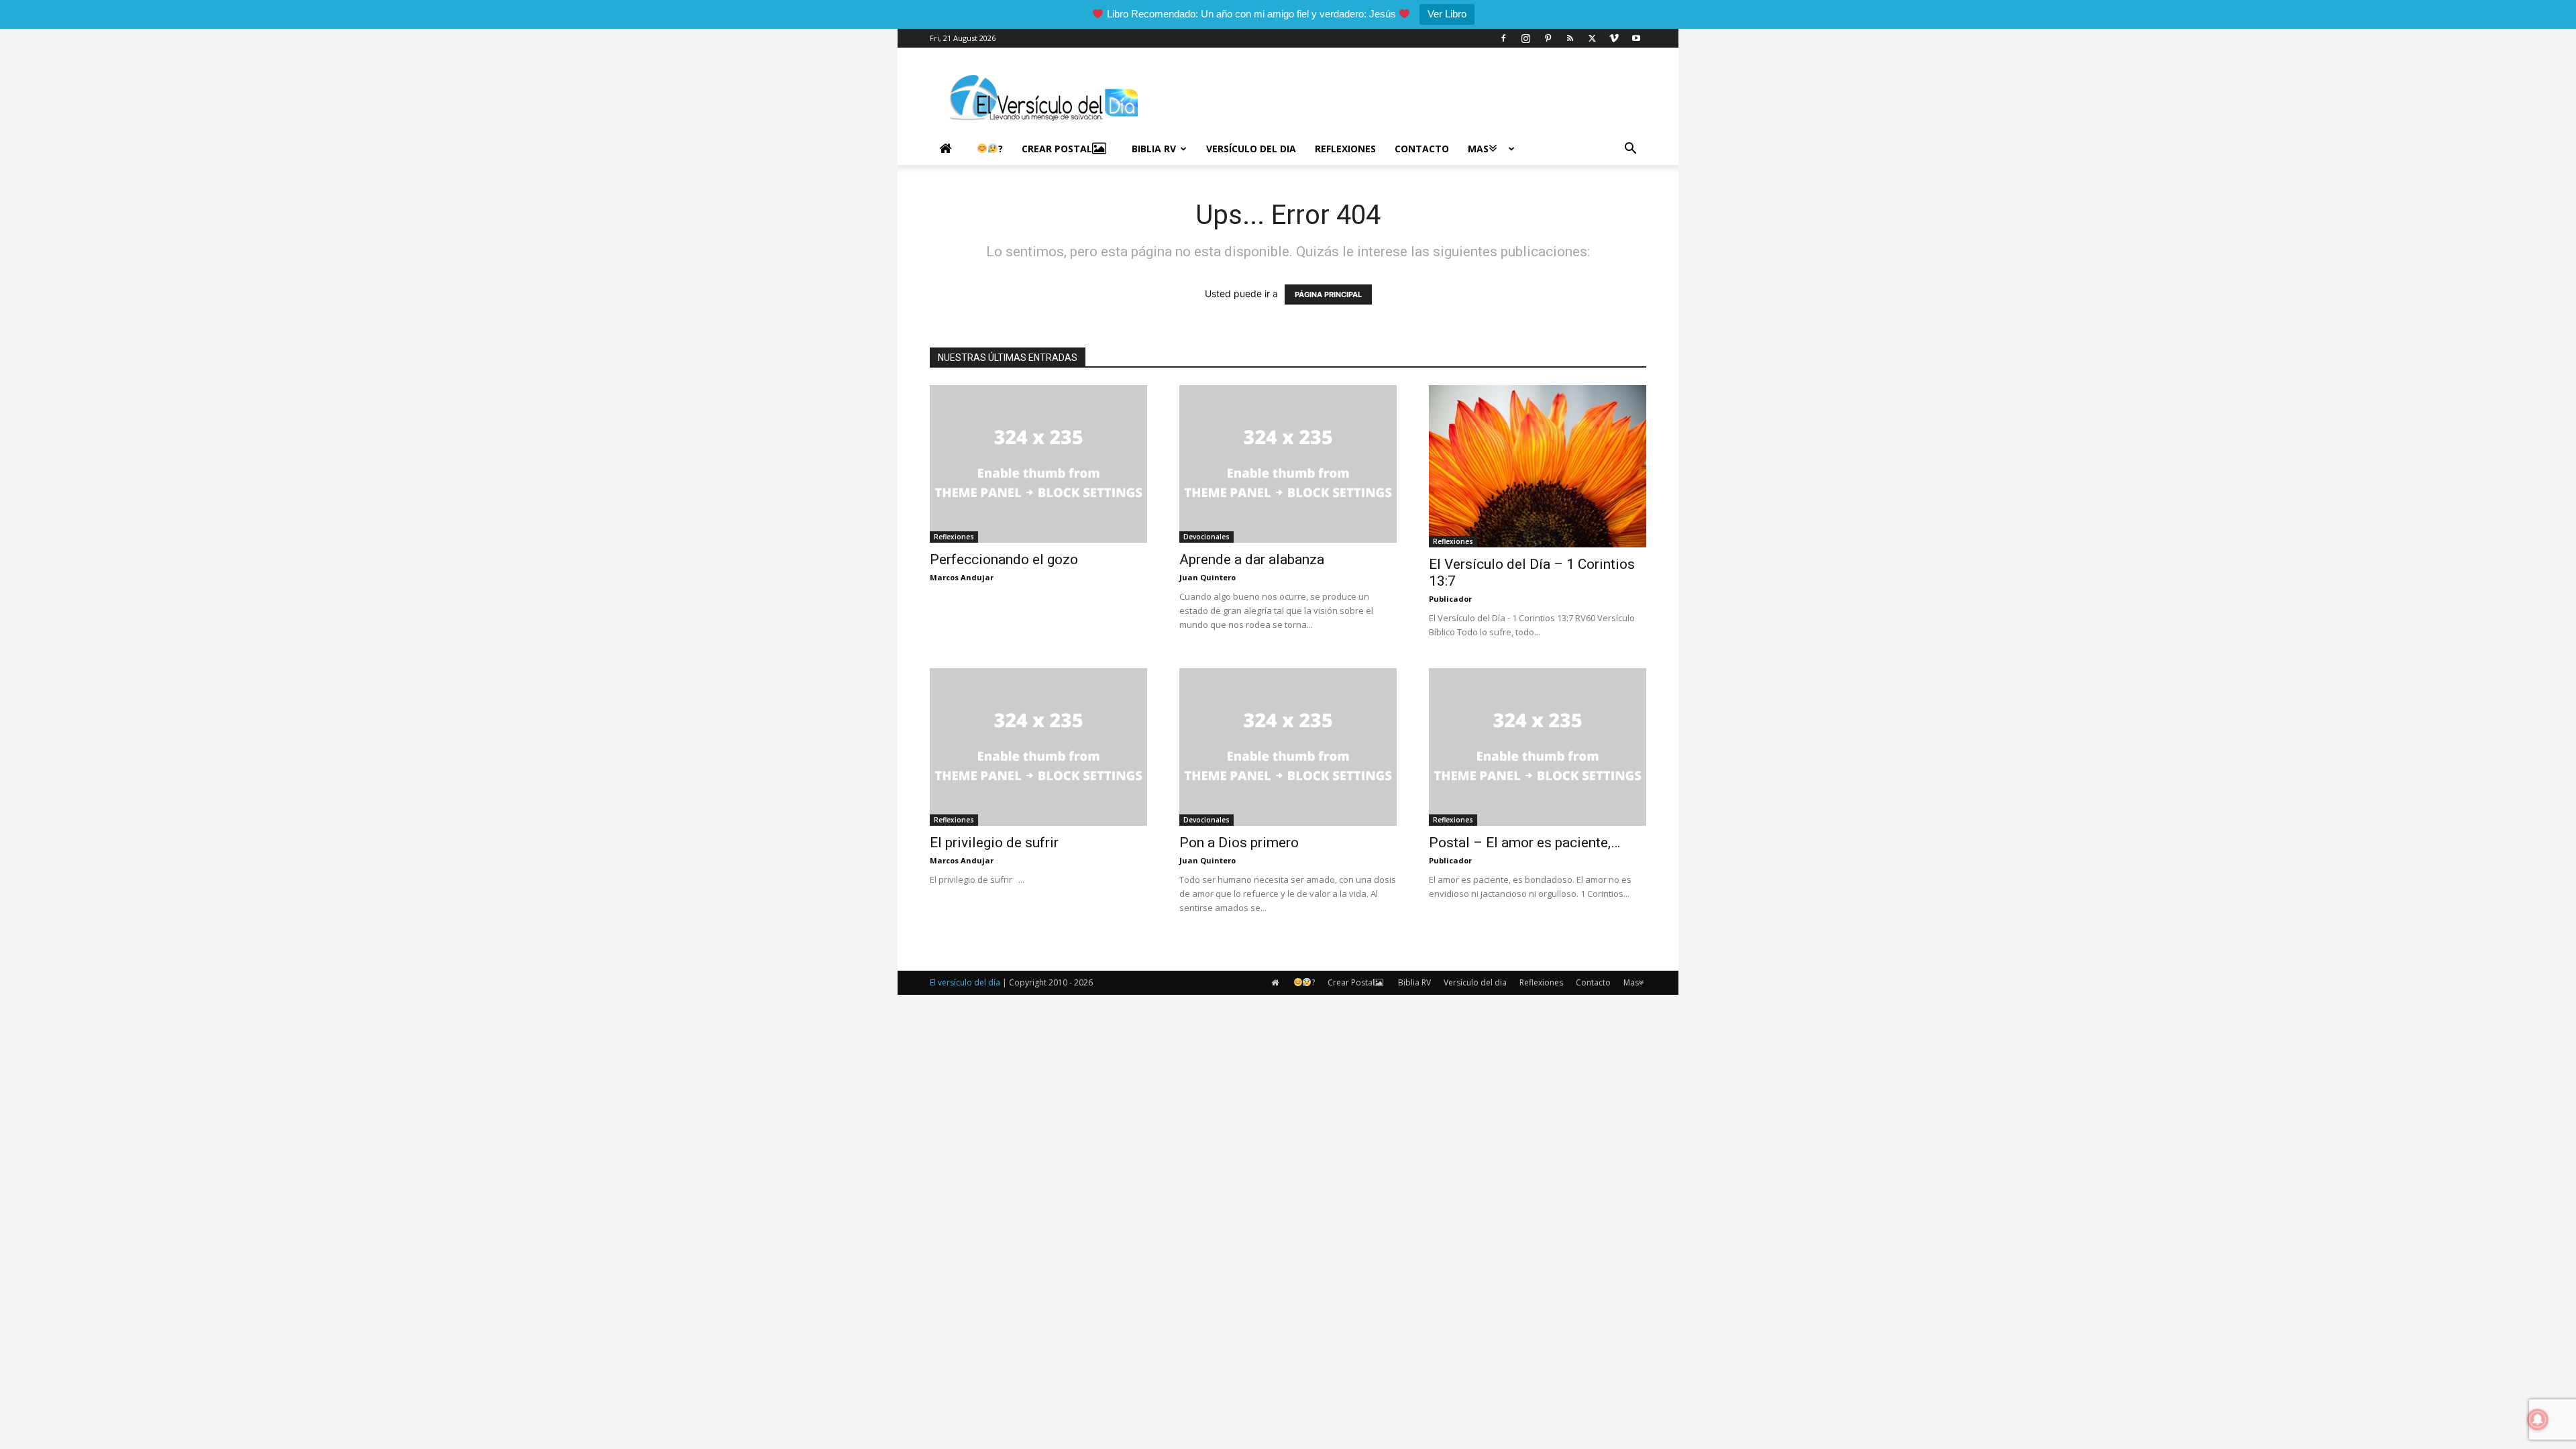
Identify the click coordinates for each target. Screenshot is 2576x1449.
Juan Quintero (1207, 577)
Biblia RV (1154, 149)
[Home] (949, 149)
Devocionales (1206, 537)
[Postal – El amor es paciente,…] (1538, 747)
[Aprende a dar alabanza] (1288, 464)
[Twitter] (1592, 38)
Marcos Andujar (962, 577)
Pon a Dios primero (1239, 843)
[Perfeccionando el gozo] (1038, 464)
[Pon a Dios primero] (1288, 747)
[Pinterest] (1548, 38)
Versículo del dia (1251, 149)
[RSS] (1570, 38)
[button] (1630, 150)
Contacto (1422, 149)
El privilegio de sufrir (994, 843)
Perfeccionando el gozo (1004, 559)
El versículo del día (965, 982)
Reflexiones (1345, 149)
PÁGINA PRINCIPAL (1328, 294)
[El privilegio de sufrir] (1038, 747)
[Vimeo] (1614, 38)
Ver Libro (1447, 14)
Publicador (1450, 599)
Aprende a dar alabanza (1252, 559)
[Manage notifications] (2538, 1419)
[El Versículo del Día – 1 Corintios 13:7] (1538, 466)
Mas (1478, 149)
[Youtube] (1636, 38)
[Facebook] (1503, 38)
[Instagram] (1525, 38)
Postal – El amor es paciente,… (1524, 843)
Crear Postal (1057, 149)
